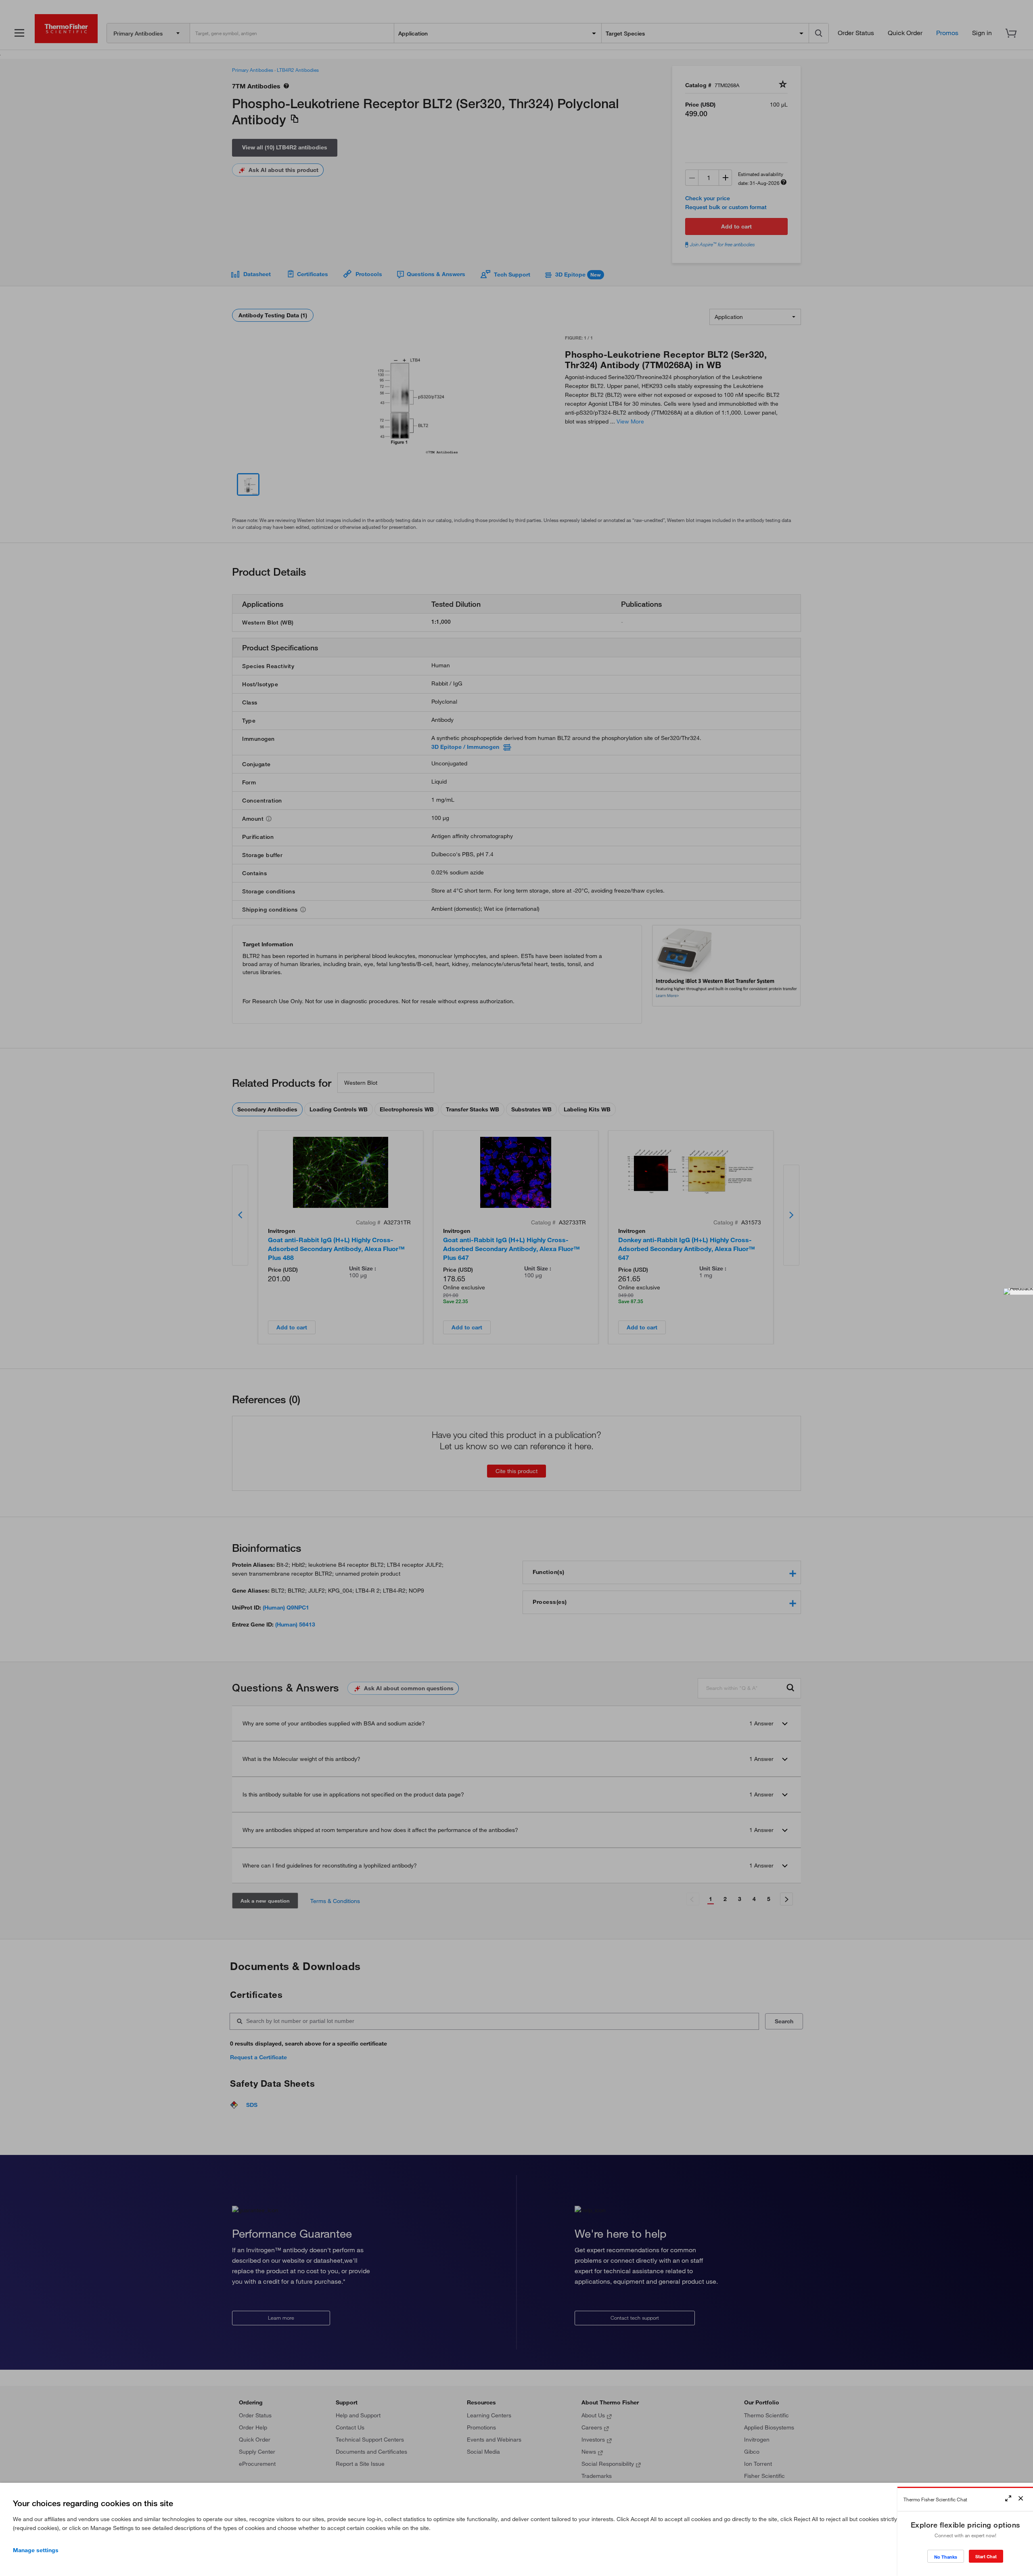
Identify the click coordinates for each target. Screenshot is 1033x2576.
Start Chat (986, 2556)
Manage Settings (36, 2550)
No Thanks (946, 2557)
